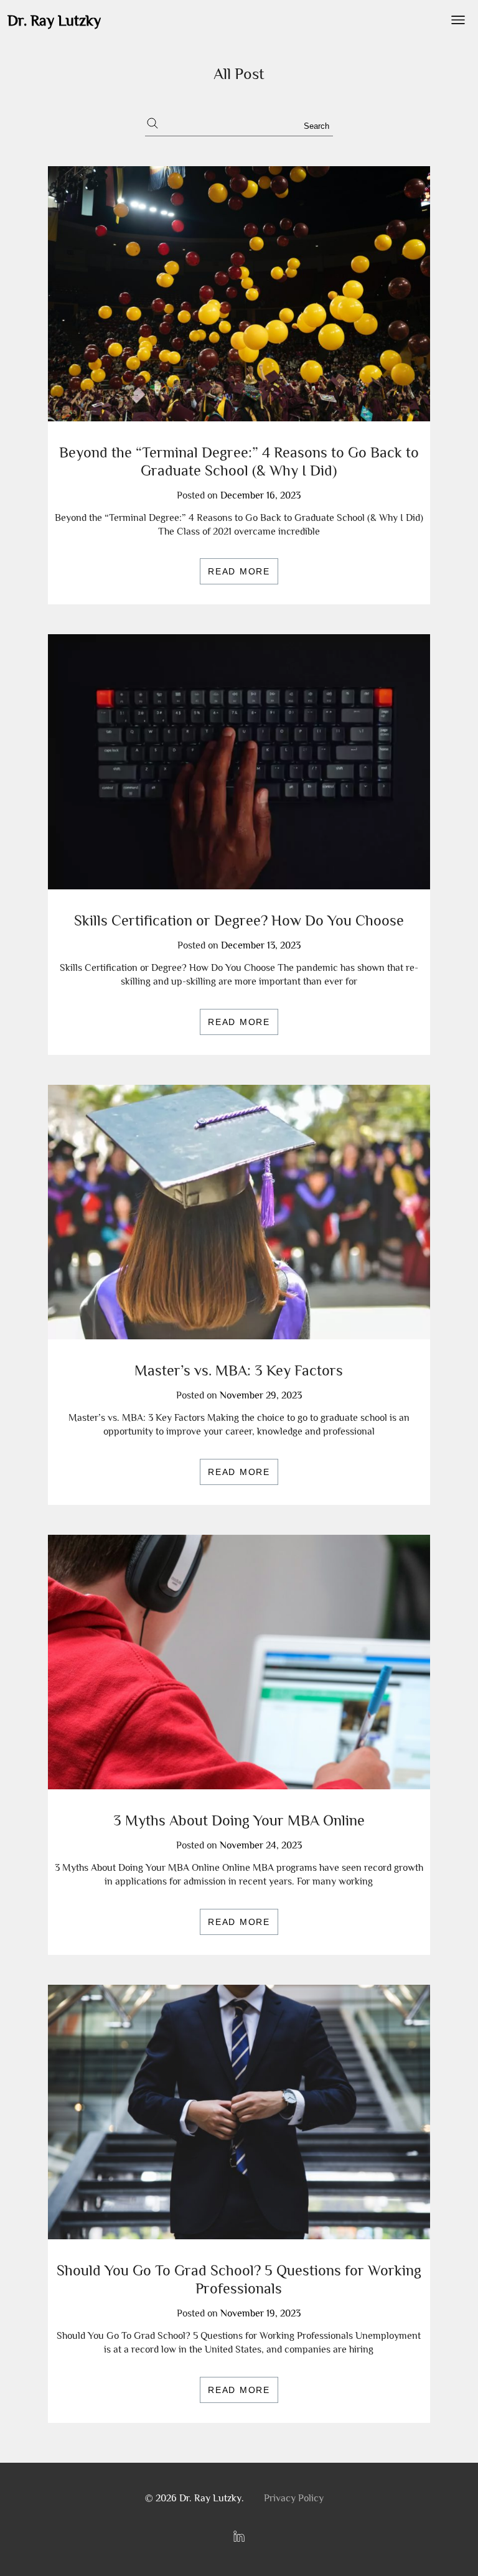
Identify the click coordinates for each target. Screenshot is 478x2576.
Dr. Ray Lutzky (54, 20)
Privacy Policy (294, 2498)
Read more (239, 571)
